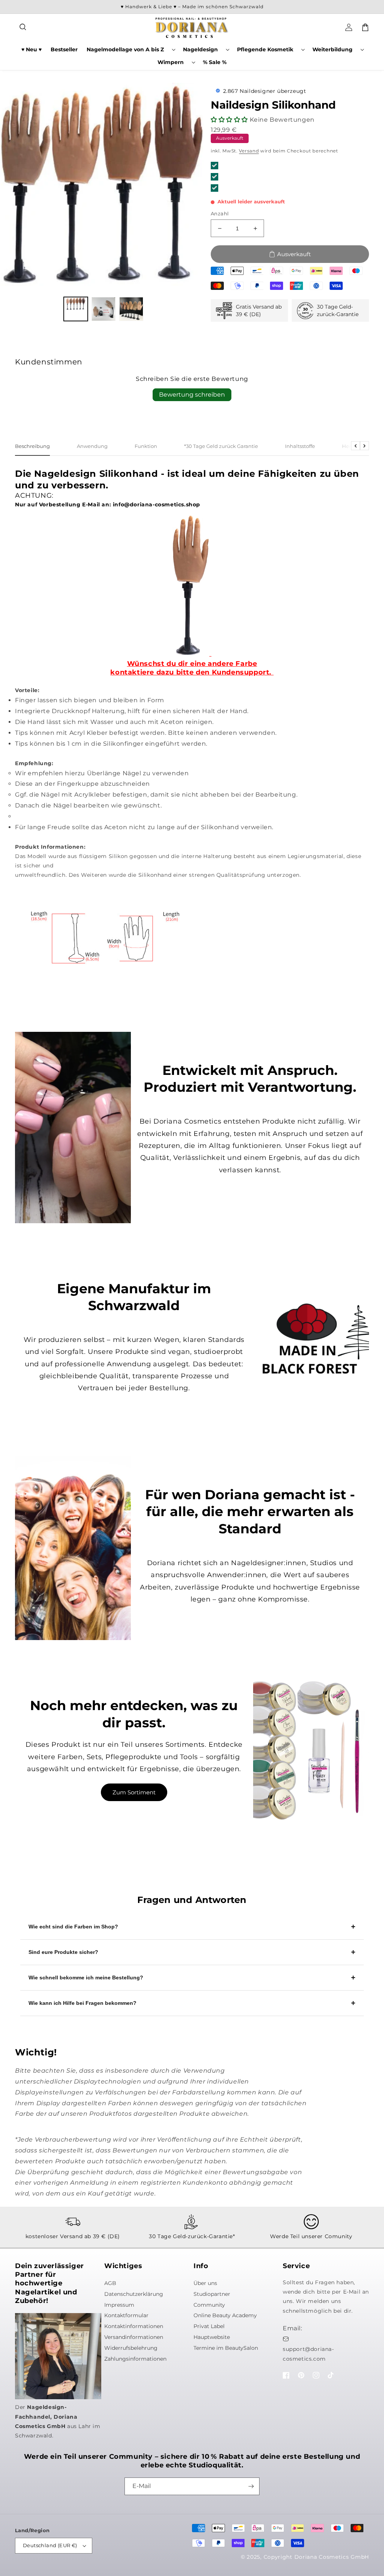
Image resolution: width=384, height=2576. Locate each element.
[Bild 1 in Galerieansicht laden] (76, 309)
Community (209, 2305)
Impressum (119, 2305)
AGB (110, 2283)
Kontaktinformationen (134, 2326)
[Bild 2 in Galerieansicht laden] (103, 309)
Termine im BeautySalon (226, 2348)
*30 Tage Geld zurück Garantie (221, 446)
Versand (249, 151)
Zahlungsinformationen (135, 2359)
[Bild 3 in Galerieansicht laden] (131, 309)
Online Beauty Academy (225, 2315)
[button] (23, 27)
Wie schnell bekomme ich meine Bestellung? (86, 1978)
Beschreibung (32, 446)
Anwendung (92, 446)
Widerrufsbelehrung (131, 2348)
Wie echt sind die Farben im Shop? (73, 1927)
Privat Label (209, 2326)
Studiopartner (212, 2294)
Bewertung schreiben (192, 395)
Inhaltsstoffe (300, 446)
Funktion (146, 446)
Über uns (205, 2283)
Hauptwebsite (212, 2337)
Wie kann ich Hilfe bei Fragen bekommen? (82, 2003)
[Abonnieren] (251, 2486)
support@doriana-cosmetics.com (308, 2354)
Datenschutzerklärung (134, 2294)
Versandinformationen (134, 2337)
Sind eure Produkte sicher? (63, 1952)
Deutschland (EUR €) (50, 2545)
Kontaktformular (126, 2315)
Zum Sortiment (134, 1792)
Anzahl (220, 213)
